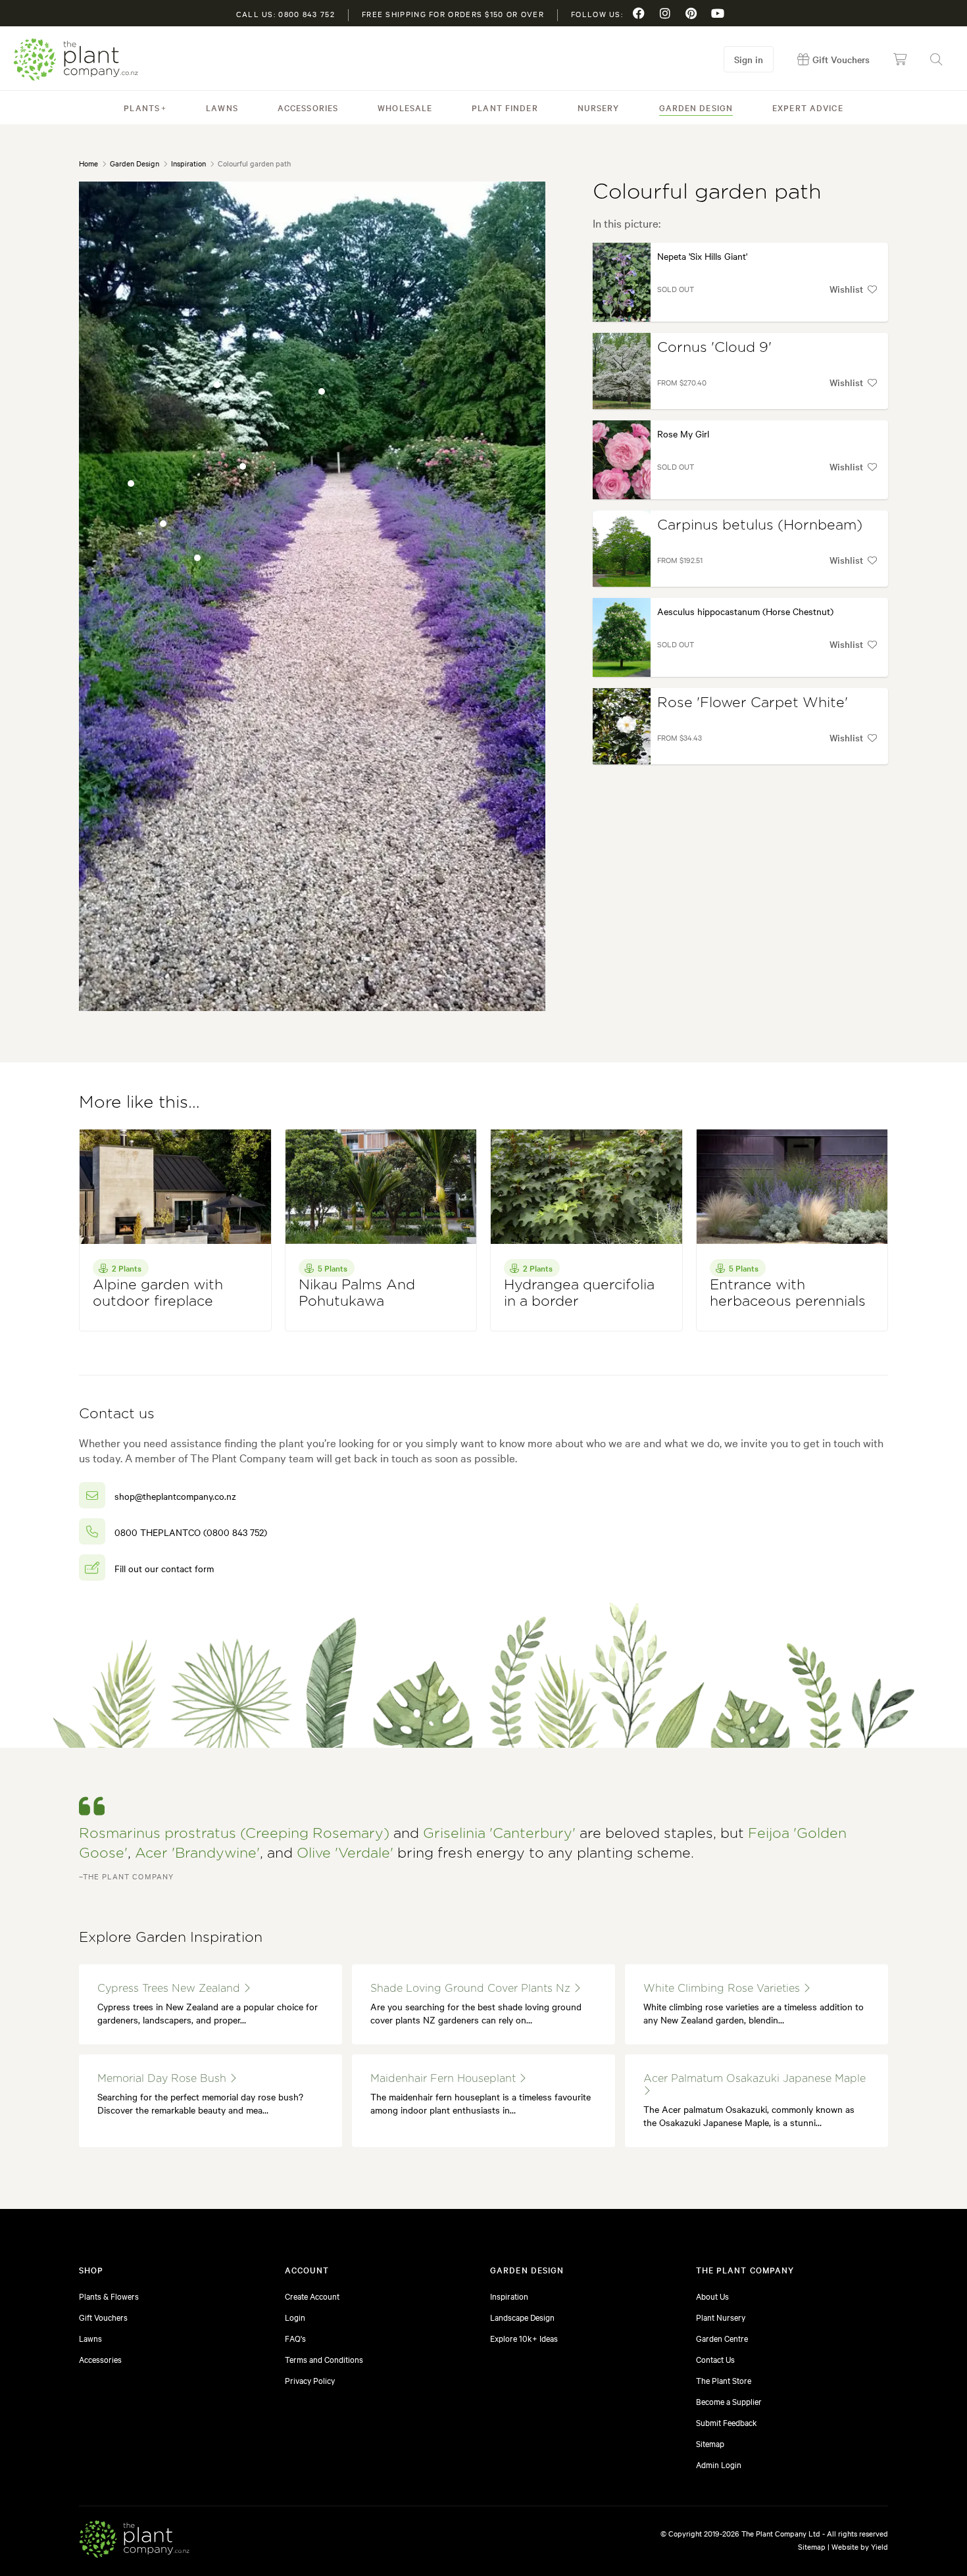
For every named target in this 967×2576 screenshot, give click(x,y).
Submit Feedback (727, 2422)
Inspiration (188, 163)
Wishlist (846, 289)
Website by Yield (860, 2546)
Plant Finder (505, 107)
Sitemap (710, 2443)
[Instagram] (665, 13)
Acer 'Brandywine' (197, 1853)
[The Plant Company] (134, 2541)
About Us (712, 2296)
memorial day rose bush (163, 2079)
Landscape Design (522, 2317)
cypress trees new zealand (170, 1989)
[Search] (936, 59)
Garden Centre (722, 2338)
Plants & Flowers (109, 2296)
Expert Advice (808, 107)
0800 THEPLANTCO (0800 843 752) (191, 1532)
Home (88, 163)
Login (295, 2317)
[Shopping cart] (900, 59)
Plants (142, 107)
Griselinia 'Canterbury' (499, 1834)
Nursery (599, 107)
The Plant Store (724, 2380)
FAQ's (295, 2338)
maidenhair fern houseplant (445, 2079)
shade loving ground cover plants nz (472, 1989)
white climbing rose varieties (723, 1989)
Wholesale (405, 107)
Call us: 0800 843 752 (285, 14)
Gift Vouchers (103, 2317)
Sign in (749, 59)
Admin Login (719, 2464)
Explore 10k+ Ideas (524, 2338)
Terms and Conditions (324, 2359)
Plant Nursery (721, 2317)
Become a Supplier (729, 2401)
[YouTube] (718, 13)
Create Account (312, 2296)
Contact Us (715, 2359)
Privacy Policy (310, 2380)
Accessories (308, 107)
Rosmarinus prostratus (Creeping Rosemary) (234, 1834)
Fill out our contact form (164, 1568)
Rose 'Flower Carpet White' (753, 703)
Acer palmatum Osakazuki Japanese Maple (755, 2079)
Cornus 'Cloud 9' (714, 348)
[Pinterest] (691, 13)
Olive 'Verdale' (345, 1853)
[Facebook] (639, 13)
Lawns (222, 107)
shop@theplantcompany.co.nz (175, 1496)
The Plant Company (76, 60)
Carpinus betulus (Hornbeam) (760, 525)
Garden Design (696, 107)
